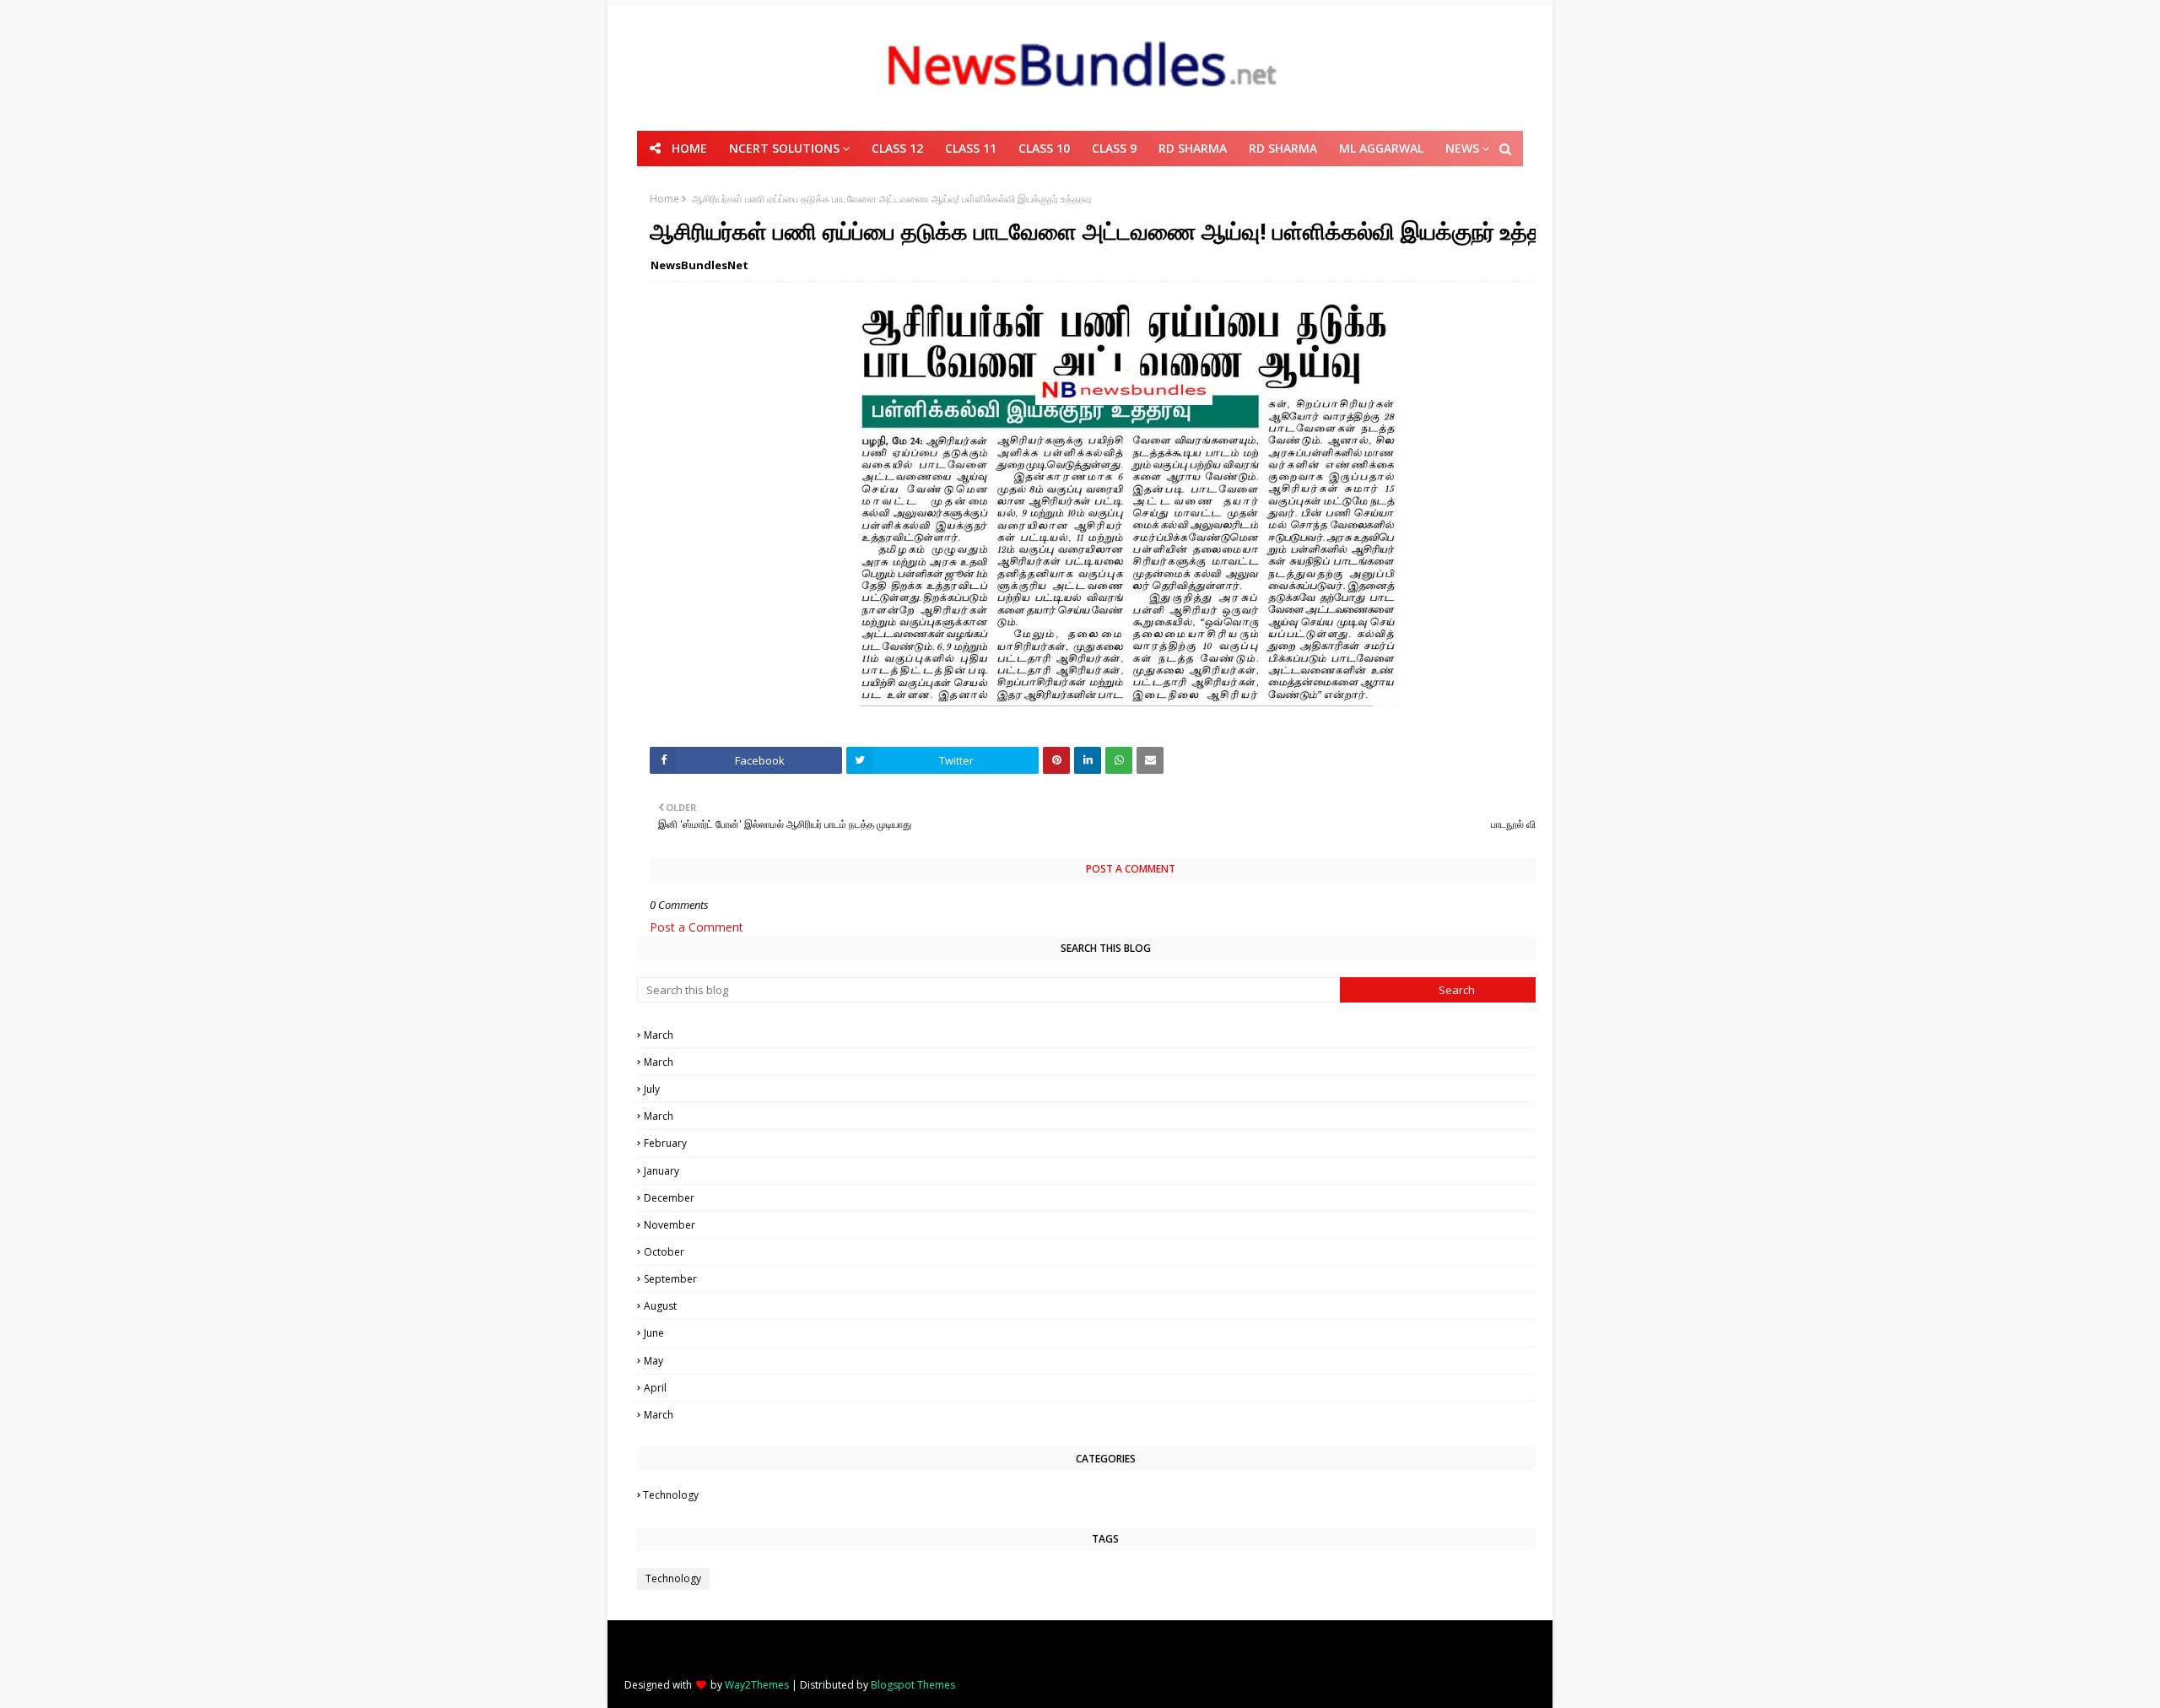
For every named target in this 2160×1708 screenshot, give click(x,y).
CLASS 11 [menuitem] (971, 148)
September (1107, 1279)
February (1108, 1143)
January (1108, 1171)
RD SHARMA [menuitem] (1193, 148)
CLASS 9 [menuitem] (1114, 148)
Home (664, 199)
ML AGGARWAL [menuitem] (1381, 148)
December (1108, 1198)
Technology (1106, 1495)
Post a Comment (697, 927)
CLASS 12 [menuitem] (897, 148)
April (1107, 1388)
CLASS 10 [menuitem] (1044, 148)
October (1107, 1252)
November (1107, 1225)
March (1107, 1035)
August (1108, 1306)
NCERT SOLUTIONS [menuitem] (784, 148)
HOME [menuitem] (689, 148)
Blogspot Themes (913, 1685)
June (1108, 1333)
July (1107, 1089)
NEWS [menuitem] (1462, 148)
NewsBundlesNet (699, 265)
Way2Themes (757, 1685)
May (1108, 1361)
